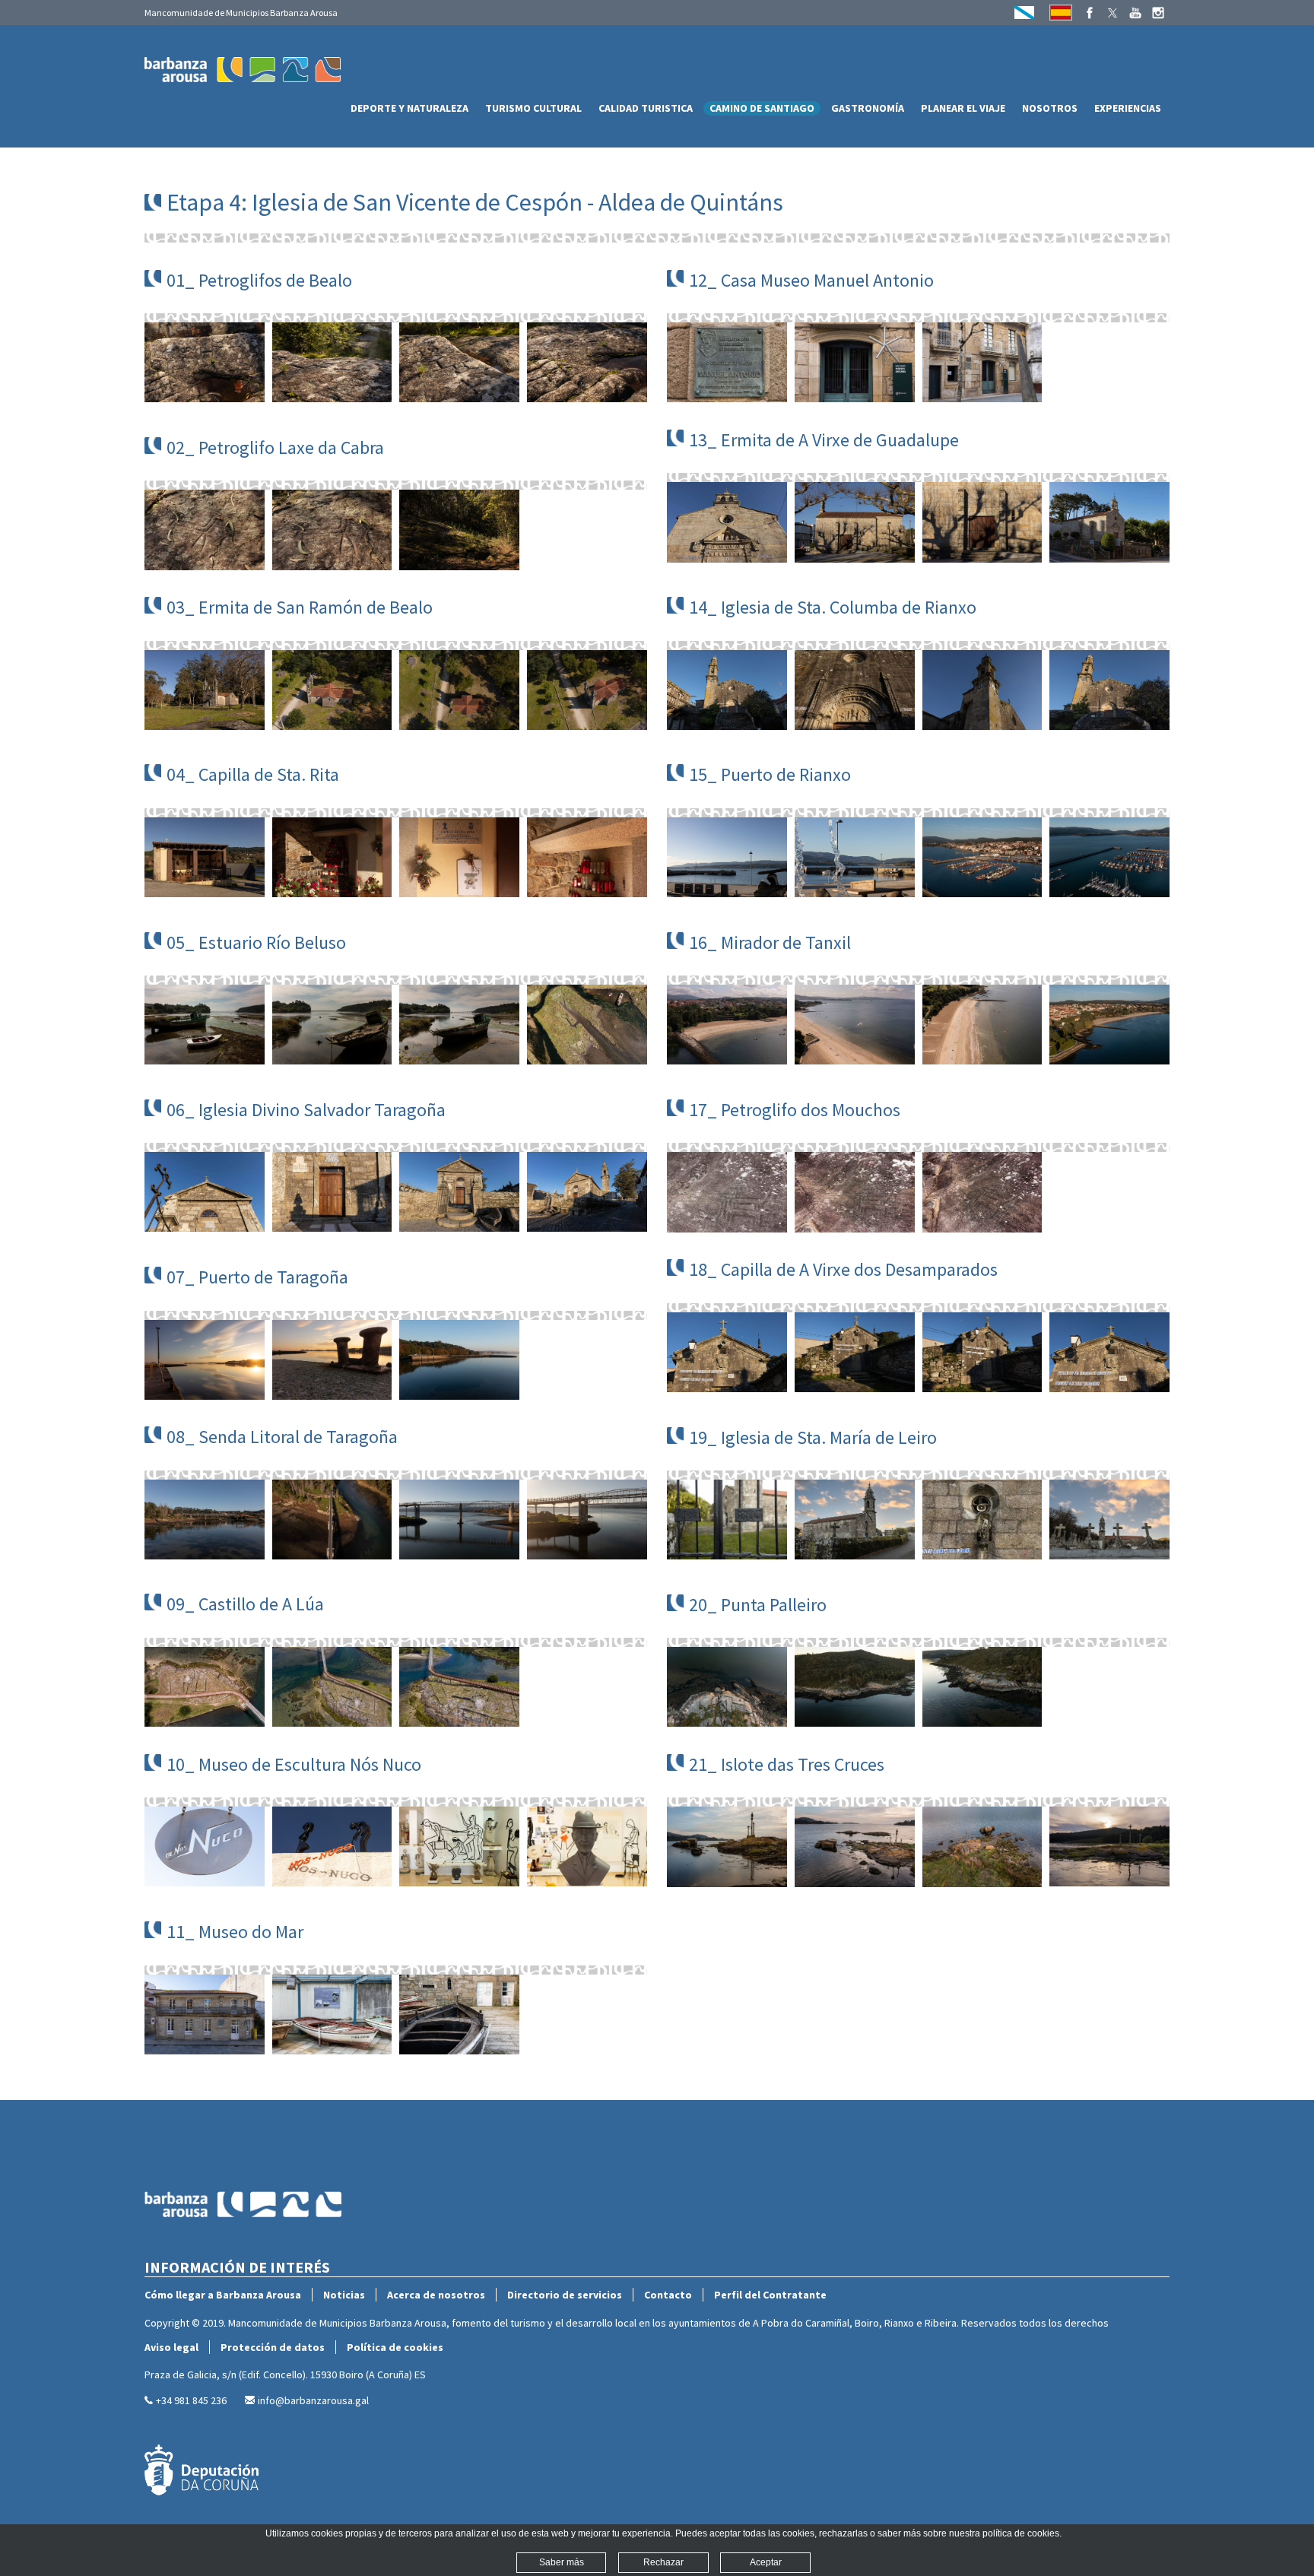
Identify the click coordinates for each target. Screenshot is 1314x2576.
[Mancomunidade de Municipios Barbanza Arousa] (243, 2251)
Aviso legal (171, 2347)
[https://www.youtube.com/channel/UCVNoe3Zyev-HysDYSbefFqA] (1135, 13)
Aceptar (766, 2562)
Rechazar (663, 2562)
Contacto (668, 2295)
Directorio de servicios (565, 2295)
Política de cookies (395, 2347)
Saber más (562, 2562)
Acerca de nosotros (436, 2295)
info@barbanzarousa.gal (313, 2400)
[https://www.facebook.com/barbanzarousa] (1090, 13)
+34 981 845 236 (191, 2400)
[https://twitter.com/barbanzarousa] (1112, 13)
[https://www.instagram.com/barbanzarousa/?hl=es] (1158, 13)
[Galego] (1024, 13)
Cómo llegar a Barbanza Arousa (223, 2295)
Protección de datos (273, 2347)
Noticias (344, 2295)
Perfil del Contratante (770, 2295)
